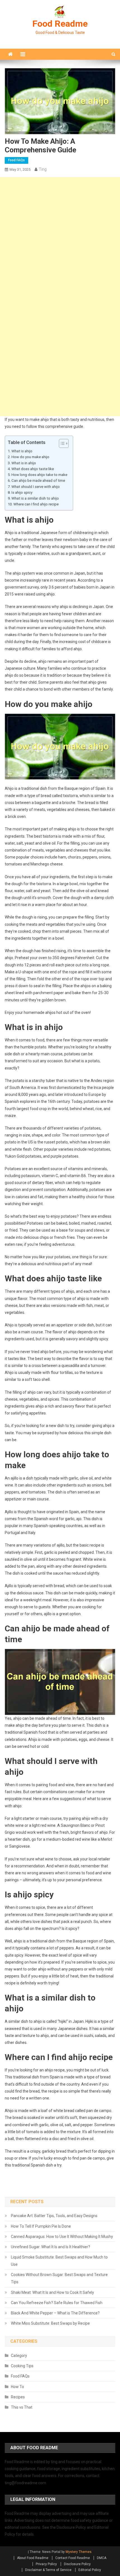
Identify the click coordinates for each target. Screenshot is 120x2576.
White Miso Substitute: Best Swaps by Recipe (50, 2323)
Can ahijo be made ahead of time (38, 481)
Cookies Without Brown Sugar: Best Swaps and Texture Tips (59, 2278)
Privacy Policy (46, 2564)
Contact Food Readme (73, 2558)
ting (43, 169)
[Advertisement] (60, 237)
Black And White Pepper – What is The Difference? (55, 2313)
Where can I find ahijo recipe (36, 504)
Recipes (18, 2397)
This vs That (22, 2407)
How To (17, 2387)
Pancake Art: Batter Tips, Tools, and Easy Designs (54, 2216)
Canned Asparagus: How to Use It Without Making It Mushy (62, 2237)
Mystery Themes (79, 2552)
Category (19, 2356)
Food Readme (60, 24)
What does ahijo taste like (33, 469)
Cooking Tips (22, 2366)
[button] (61, 443)
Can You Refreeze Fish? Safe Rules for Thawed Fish (57, 2303)
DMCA (102, 2558)
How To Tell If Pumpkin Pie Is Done (41, 2226)
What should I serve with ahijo (36, 487)
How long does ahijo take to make (39, 475)
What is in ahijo (24, 463)
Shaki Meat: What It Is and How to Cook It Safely (52, 2292)
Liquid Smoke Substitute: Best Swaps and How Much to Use (59, 2261)
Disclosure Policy (77, 2564)
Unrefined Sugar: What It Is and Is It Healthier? (51, 2247)
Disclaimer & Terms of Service (48, 2570)
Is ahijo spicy (22, 492)
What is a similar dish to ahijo (35, 498)
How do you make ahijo (30, 457)
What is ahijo (22, 451)
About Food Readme (33, 2558)
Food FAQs (16, 160)
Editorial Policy (90, 2570)
